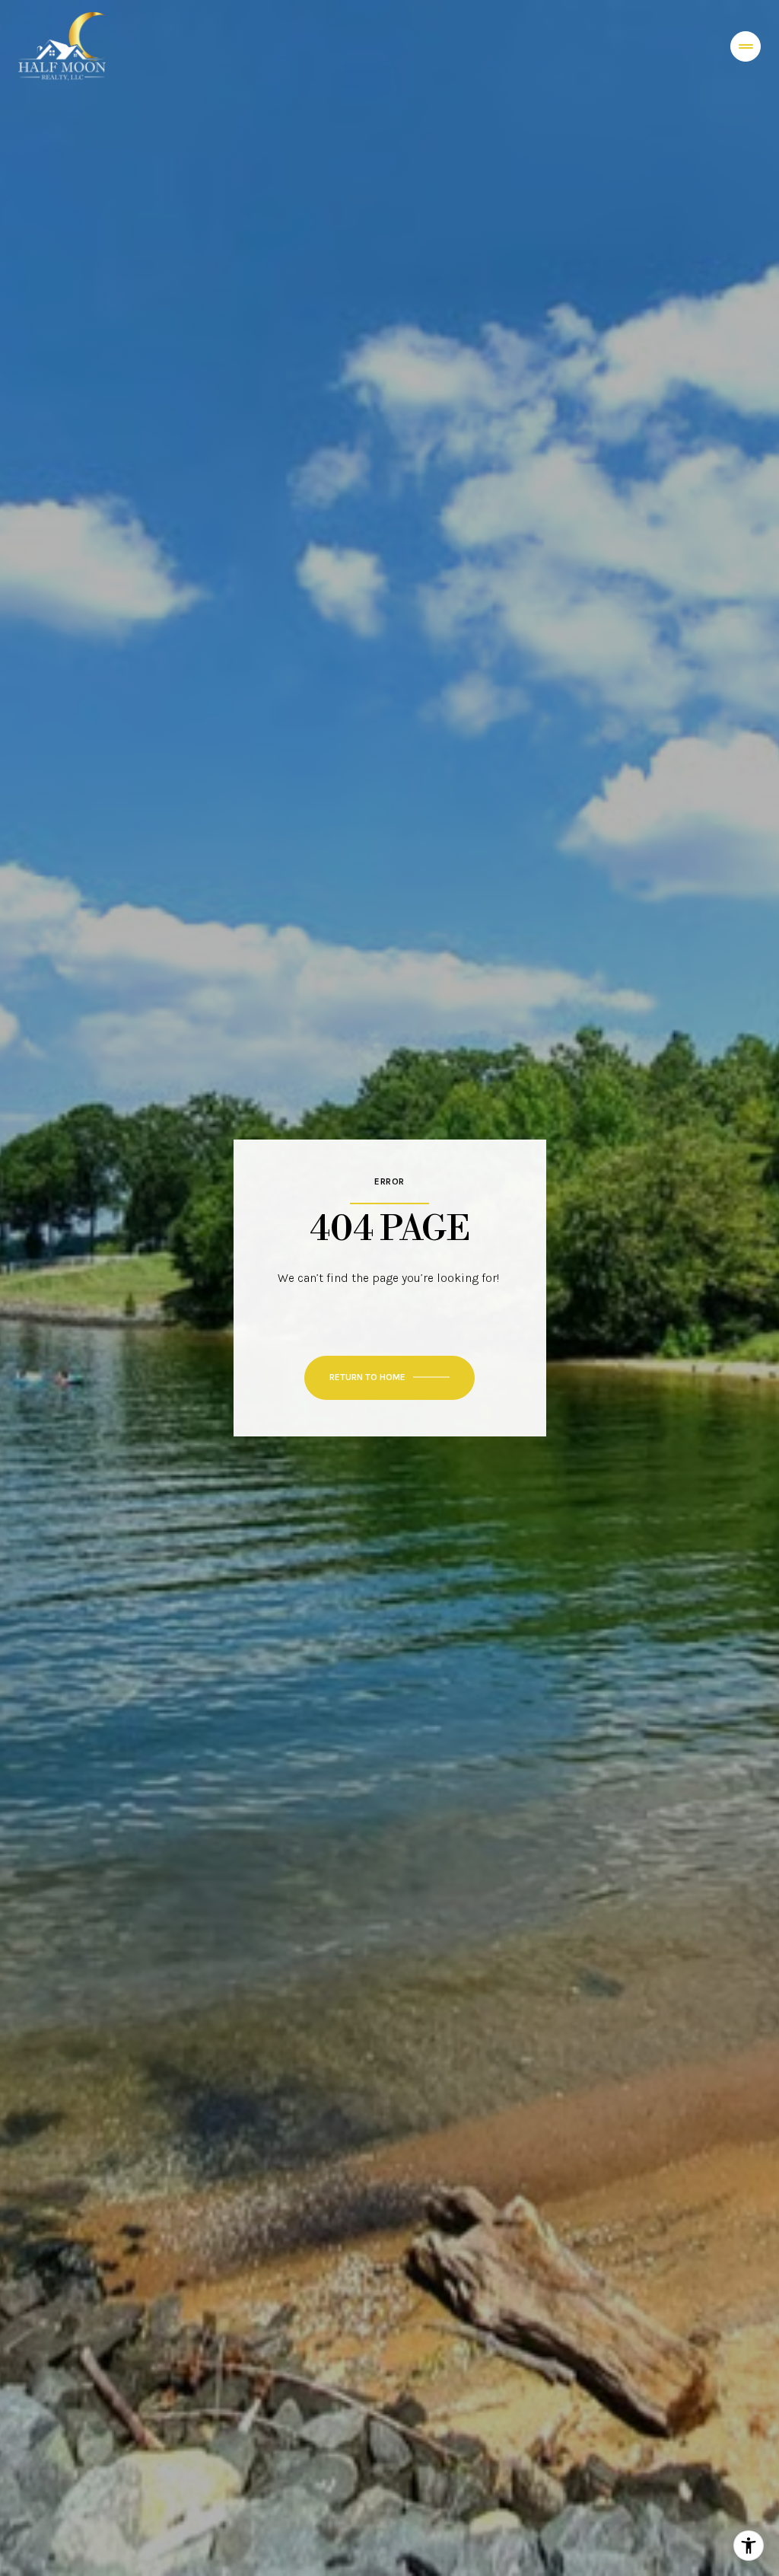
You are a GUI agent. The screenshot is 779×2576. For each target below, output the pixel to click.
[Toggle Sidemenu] (746, 46)
